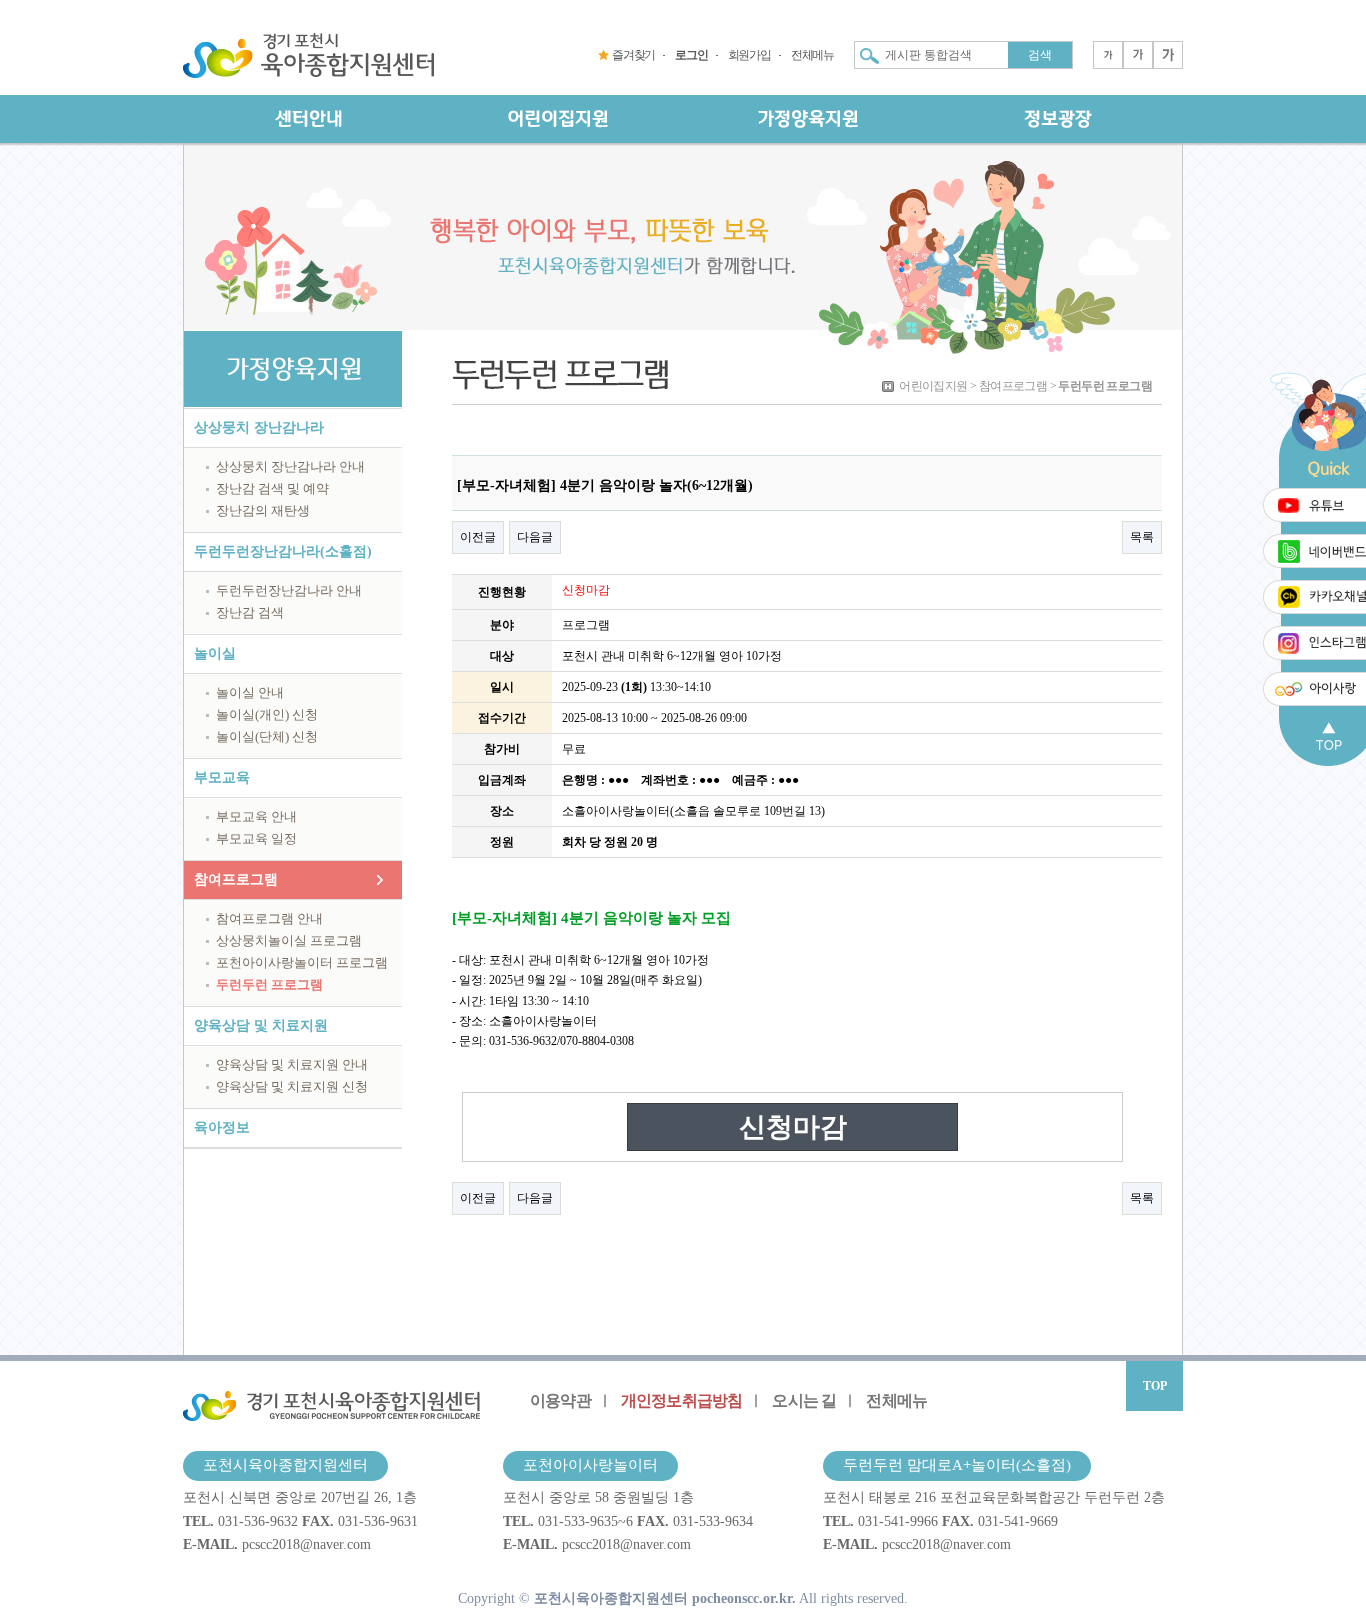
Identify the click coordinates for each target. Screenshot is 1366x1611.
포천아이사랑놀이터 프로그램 (302, 962)
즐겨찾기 (633, 55)
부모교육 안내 (256, 816)
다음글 (535, 537)
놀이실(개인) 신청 (267, 714)
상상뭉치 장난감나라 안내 (290, 466)
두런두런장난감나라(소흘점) (283, 551)
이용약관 (560, 1400)
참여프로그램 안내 (269, 918)
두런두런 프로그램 (269, 984)
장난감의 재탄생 (263, 510)
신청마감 (793, 1127)
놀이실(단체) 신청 (267, 736)
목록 (1142, 537)
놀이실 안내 (250, 692)
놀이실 (215, 653)
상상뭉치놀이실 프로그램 (289, 940)
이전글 (478, 537)
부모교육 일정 (256, 838)
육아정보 (222, 1127)
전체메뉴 (812, 55)
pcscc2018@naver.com (306, 1544)
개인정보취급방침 (682, 1400)
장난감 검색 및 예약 (272, 488)
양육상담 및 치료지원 (261, 1025)
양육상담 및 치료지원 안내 (292, 1064)
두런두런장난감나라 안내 (289, 590)
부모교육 (222, 777)
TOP (1155, 1386)
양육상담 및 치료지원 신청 (292, 1086)
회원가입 (749, 55)
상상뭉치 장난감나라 (259, 427)
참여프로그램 (236, 879)
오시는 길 (804, 1400)
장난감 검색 (250, 612)
